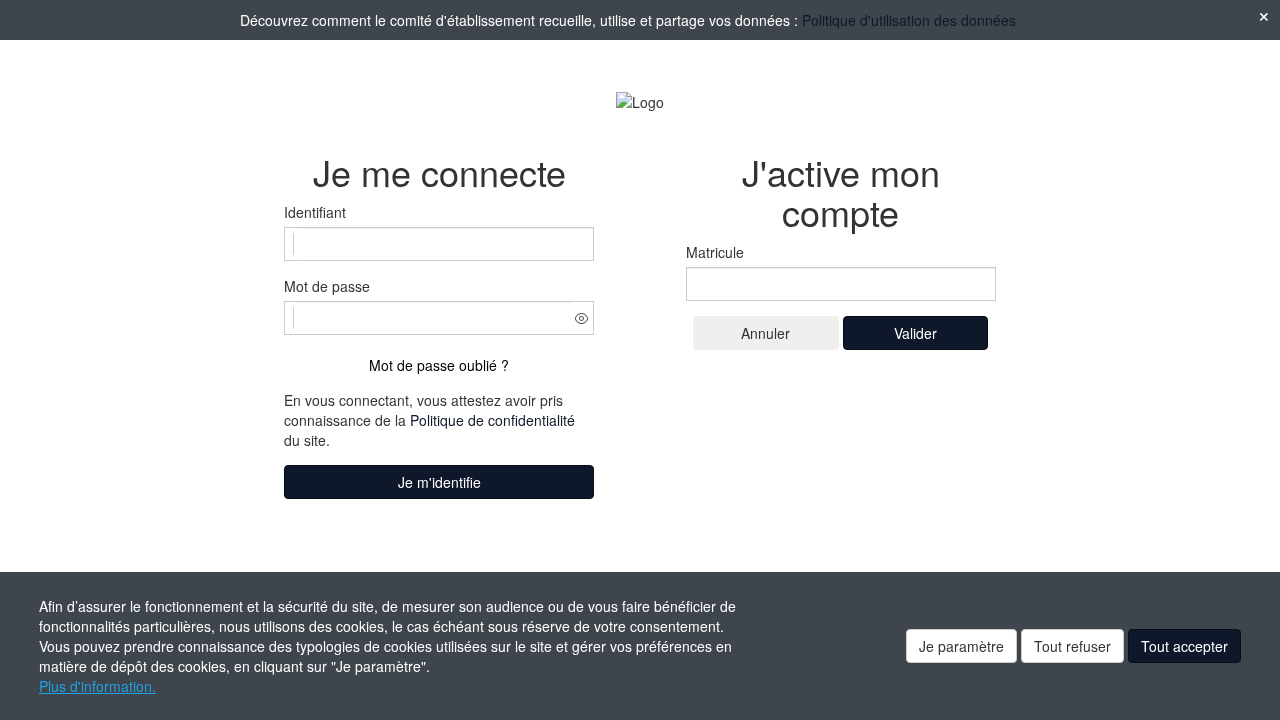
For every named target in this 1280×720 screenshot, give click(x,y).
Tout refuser (1072, 646)
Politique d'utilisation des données (909, 20)
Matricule (715, 252)
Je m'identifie (439, 482)
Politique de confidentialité (492, 420)
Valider (915, 333)
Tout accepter (1184, 646)
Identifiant (315, 212)
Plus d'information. (97, 686)
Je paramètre (961, 646)
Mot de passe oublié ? (439, 365)
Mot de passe (327, 286)
